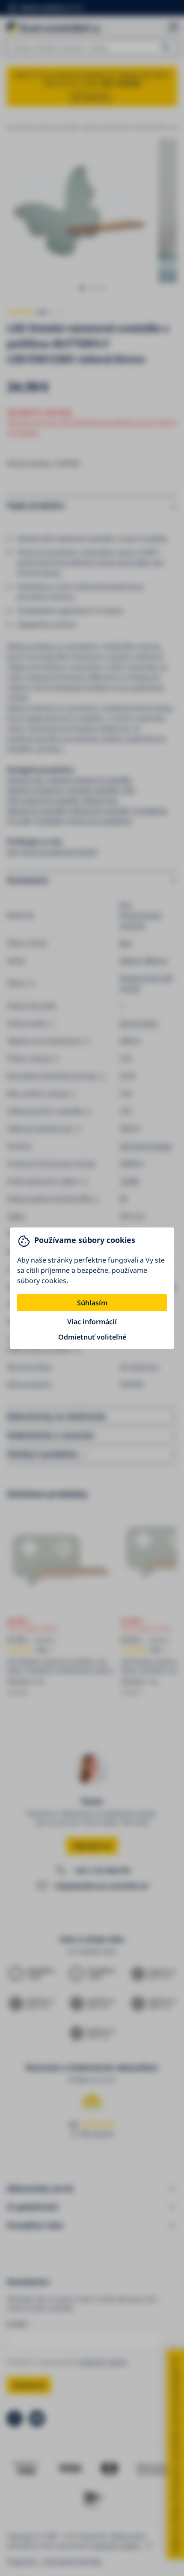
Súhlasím (92, 1303)
